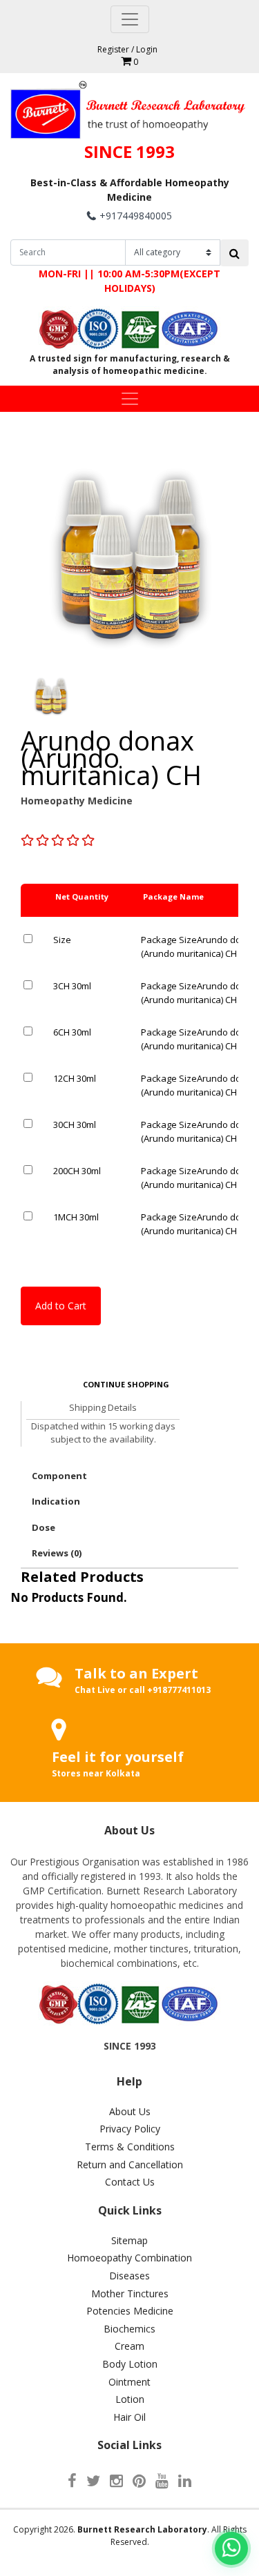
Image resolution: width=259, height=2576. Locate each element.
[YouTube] (162, 2480)
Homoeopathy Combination (129, 2258)
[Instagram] (116, 2480)
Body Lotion (130, 2364)
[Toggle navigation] (130, 19)
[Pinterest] (139, 2480)
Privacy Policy (130, 2129)
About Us (130, 2111)
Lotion (130, 2399)
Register (113, 49)
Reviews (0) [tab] (57, 1553)
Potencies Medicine (130, 2311)
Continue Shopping (126, 1384)
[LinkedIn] (185, 2480)
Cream (129, 2346)
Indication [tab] (56, 1501)
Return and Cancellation (130, 2164)
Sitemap (129, 2240)
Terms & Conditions (130, 2147)
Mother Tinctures (130, 2293)
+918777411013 (179, 1690)
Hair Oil (129, 2417)
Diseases (129, 2276)
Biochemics (129, 2329)
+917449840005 (136, 216)
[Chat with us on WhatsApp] (231, 2548)
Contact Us (130, 2182)
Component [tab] (59, 1476)
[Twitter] (93, 2480)
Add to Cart (61, 1306)
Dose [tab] (44, 1527)
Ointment (129, 2382)
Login (147, 49)
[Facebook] (72, 2480)
